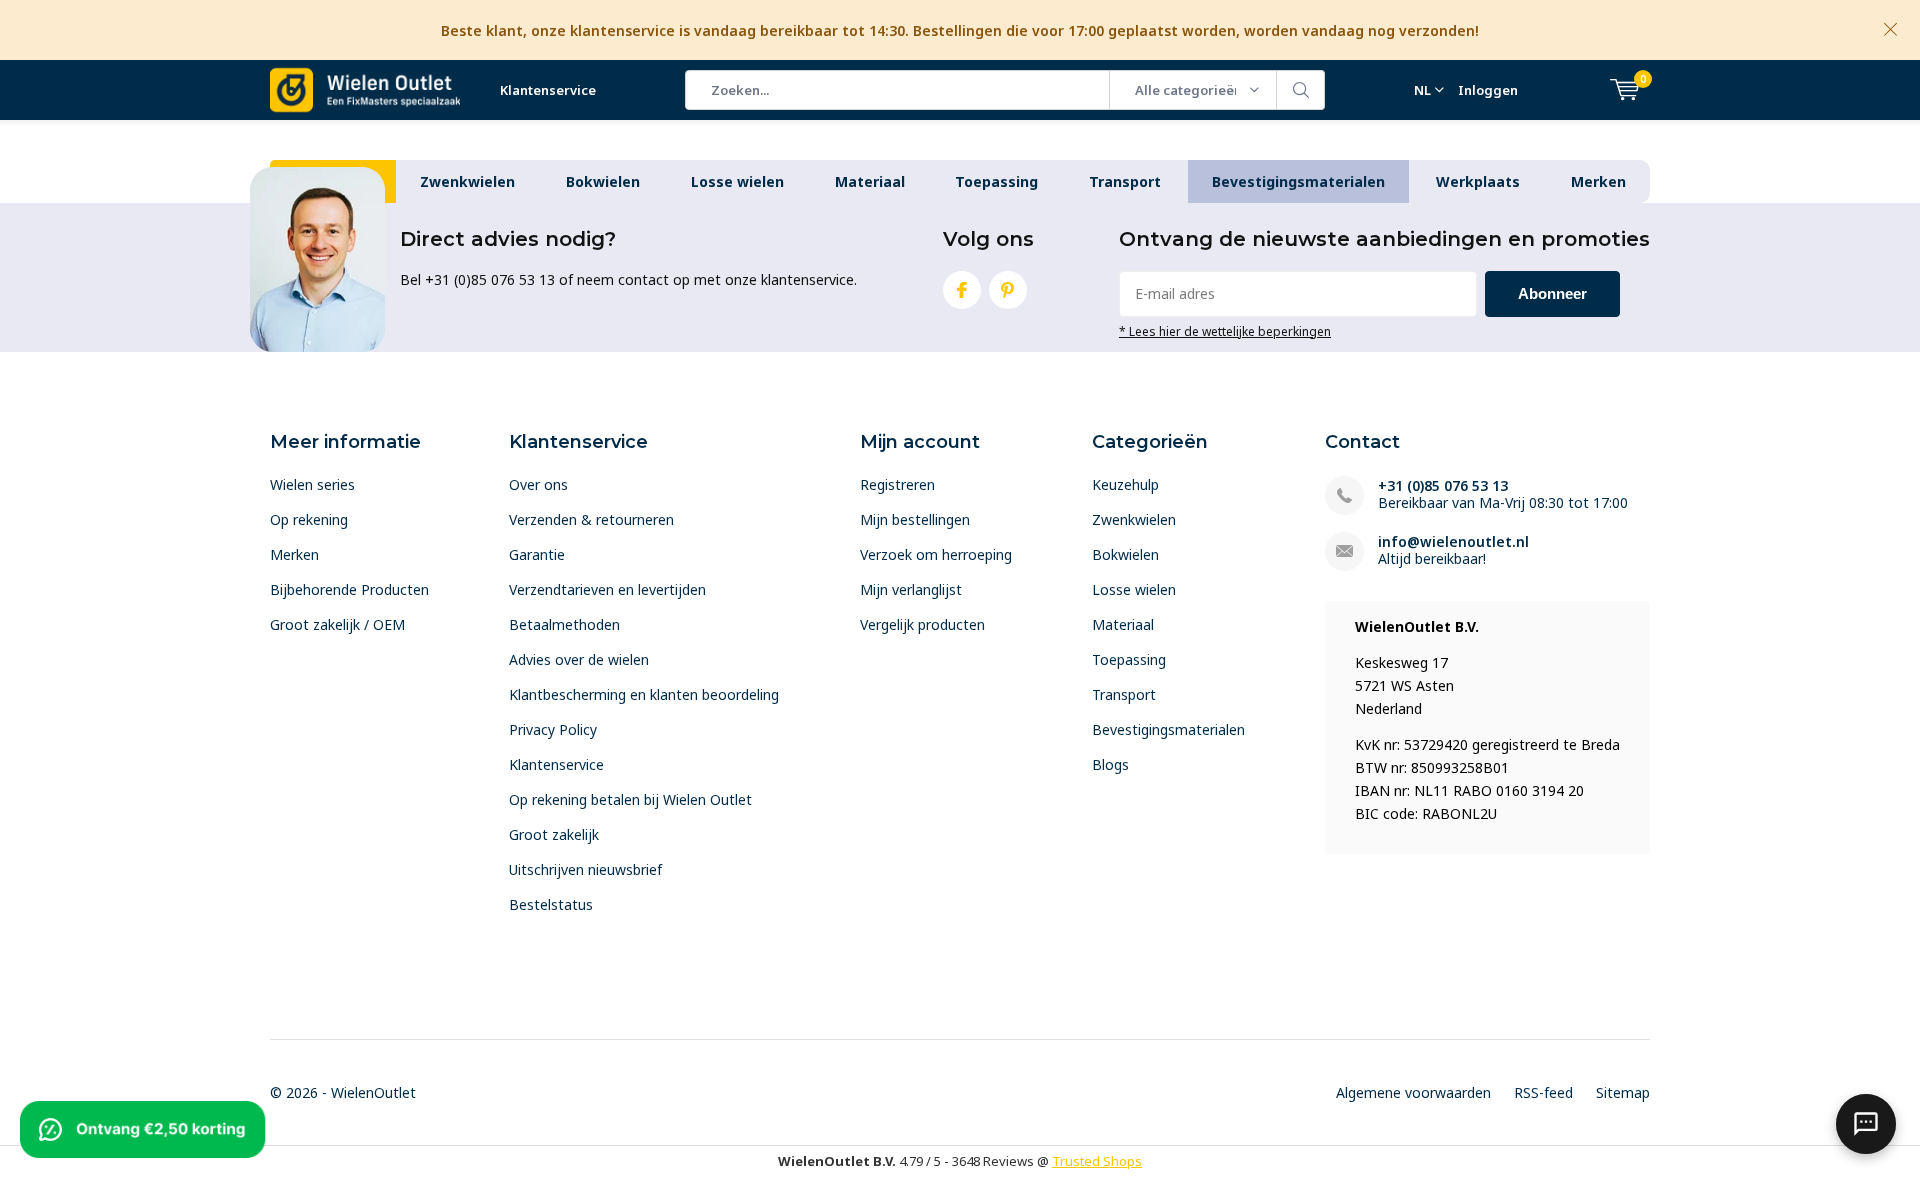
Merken (1598, 181)
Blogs (1110, 764)
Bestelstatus (551, 904)
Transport (1125, 181)
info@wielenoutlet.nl (1453, 541)
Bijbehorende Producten (349, 589)
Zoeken (1301, 90)
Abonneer (1552, 293)
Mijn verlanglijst (911, 589)
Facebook (962, 290)
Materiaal (870, 181)
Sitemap (1623, 1092)
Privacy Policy (553, 729)
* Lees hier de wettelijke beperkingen (1225, 331)
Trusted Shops (1097, 1161)
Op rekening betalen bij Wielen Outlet (630, 799)
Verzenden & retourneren (591, 519)
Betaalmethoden (564, 624)
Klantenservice (548, 90)
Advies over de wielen (579, 659)
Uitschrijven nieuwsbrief (585, 869)
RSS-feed (1543, 1092)
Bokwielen (603, 181)
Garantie (537, 554)
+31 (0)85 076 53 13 (1443, 485)
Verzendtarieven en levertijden (607, 589)
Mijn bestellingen (915, 519)
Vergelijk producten (922, 624)
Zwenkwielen (467, 181)
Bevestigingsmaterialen (1298, 181)
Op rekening (309, 519)
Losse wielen (737, 181)
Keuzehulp (1125, 484)
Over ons (538, 484)
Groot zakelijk (554, 834)
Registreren (897, 484)
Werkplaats (1478, 181)
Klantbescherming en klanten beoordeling (644, 694)
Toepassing (996, 181)
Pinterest (1008, 290)
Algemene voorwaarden (1413, 1092)
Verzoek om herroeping (936, 554)
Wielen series (312, 484)
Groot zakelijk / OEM (337, 624)
